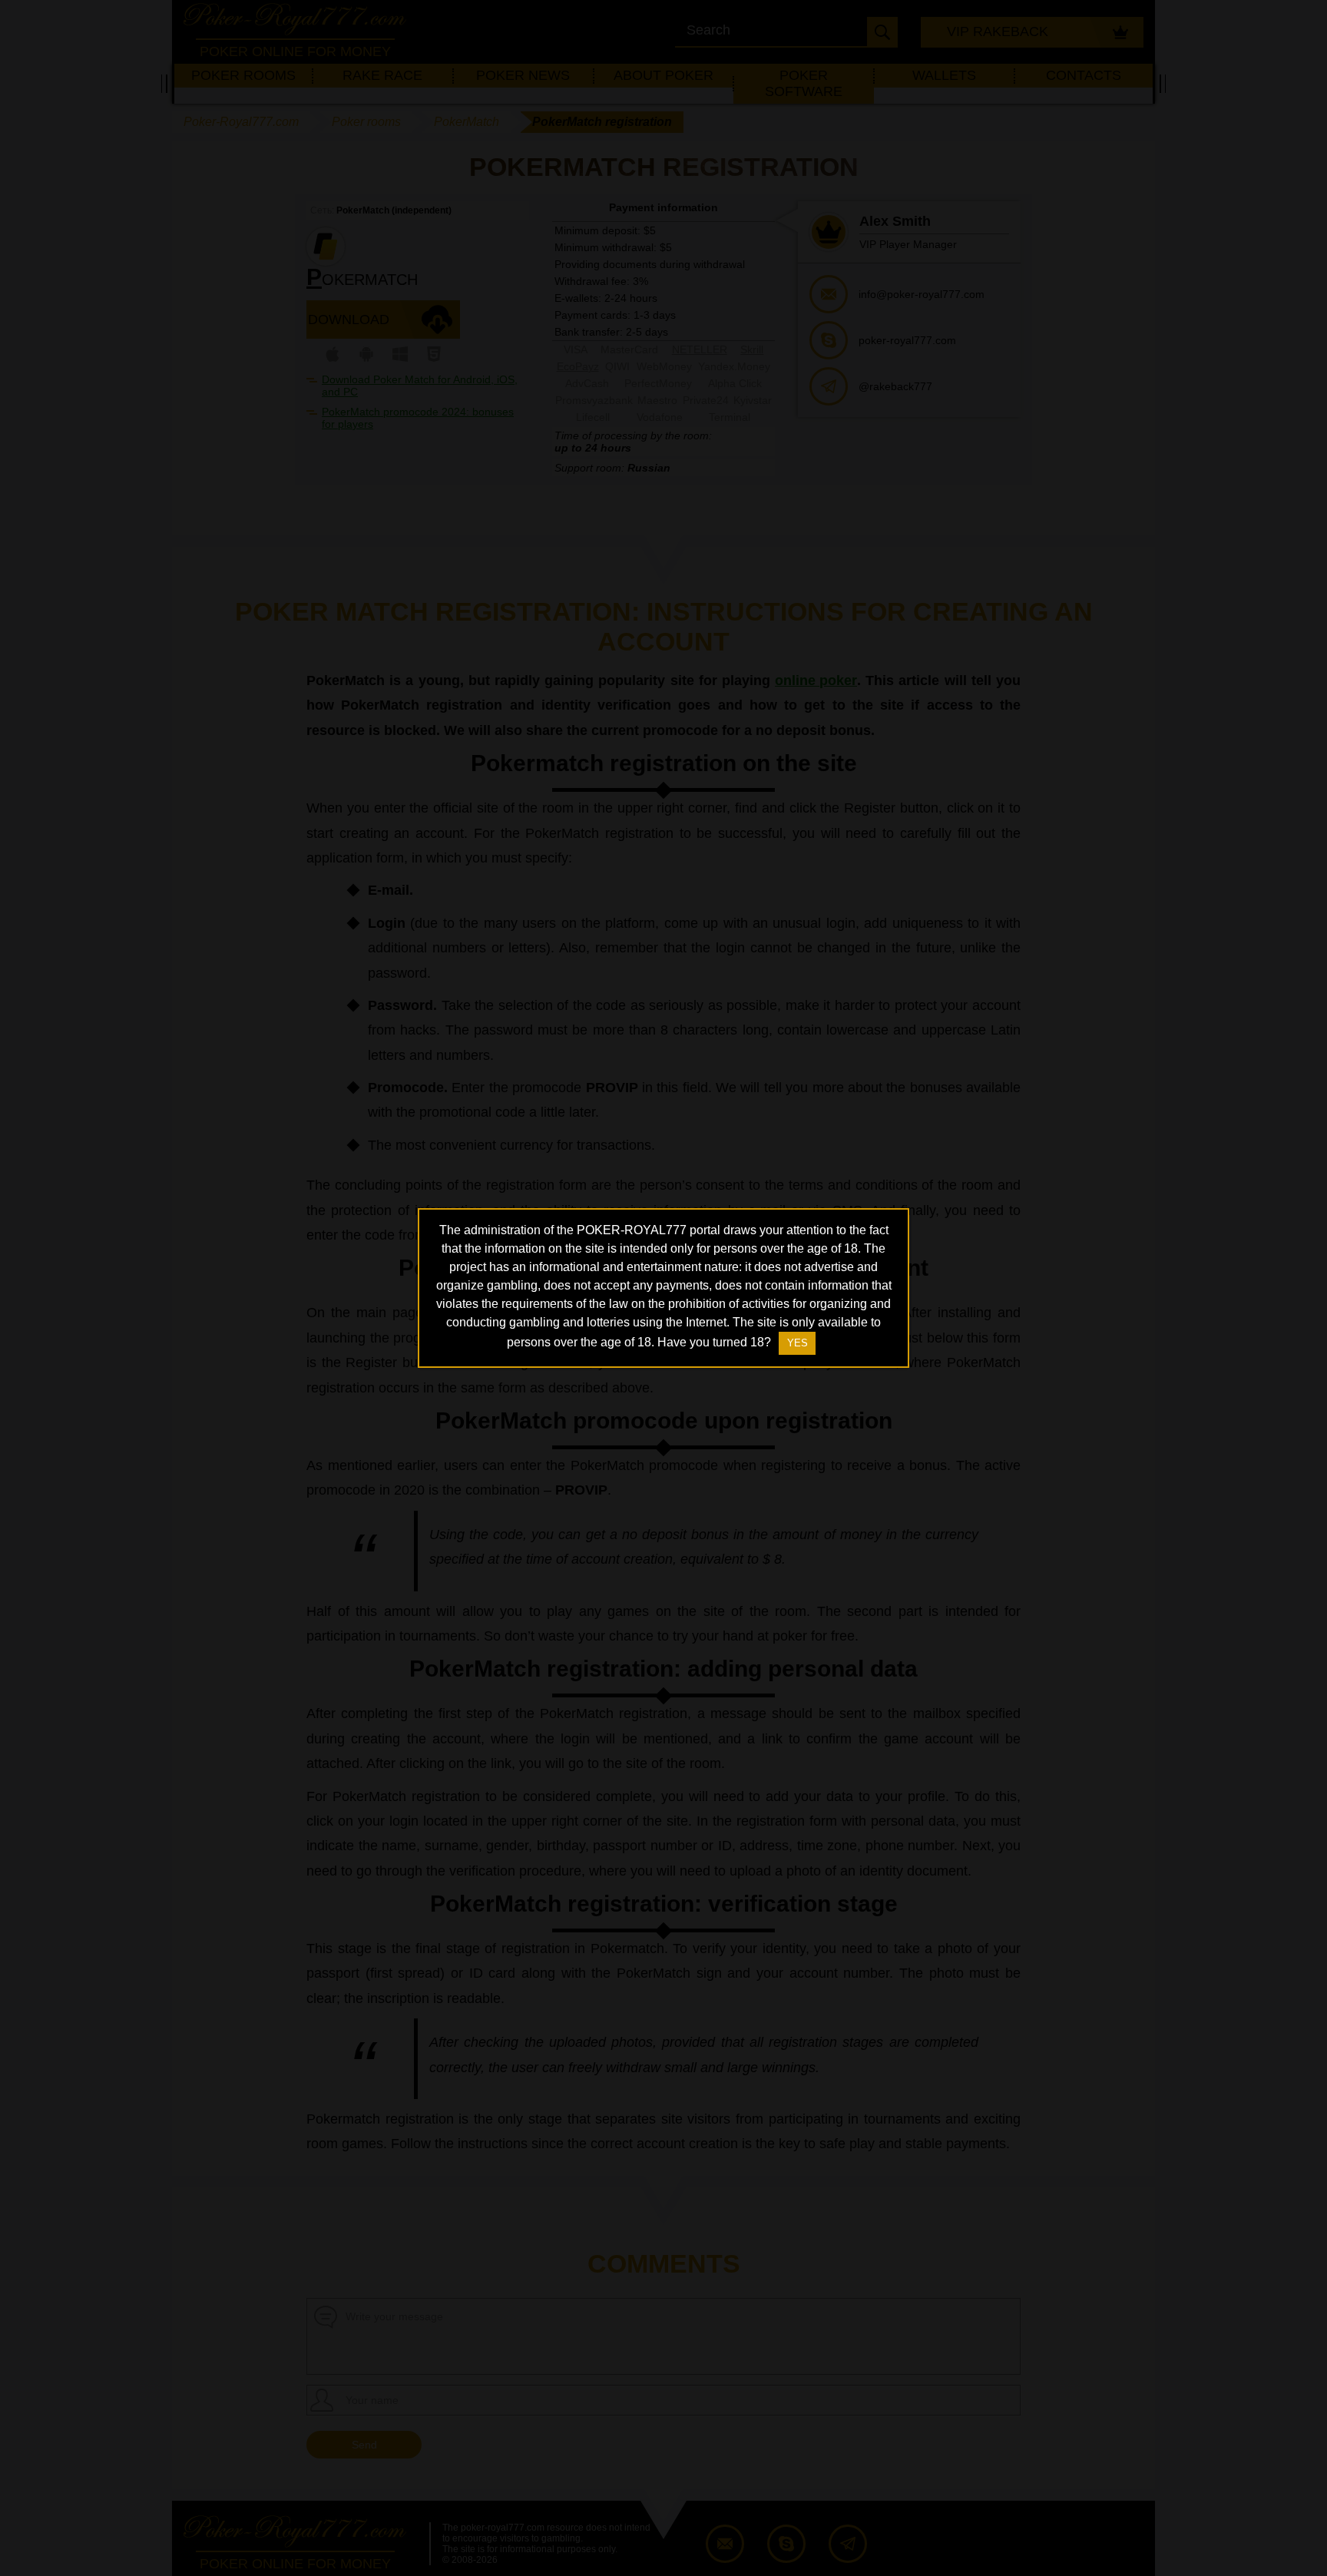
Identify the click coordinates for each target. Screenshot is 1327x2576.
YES (798, 1343)
